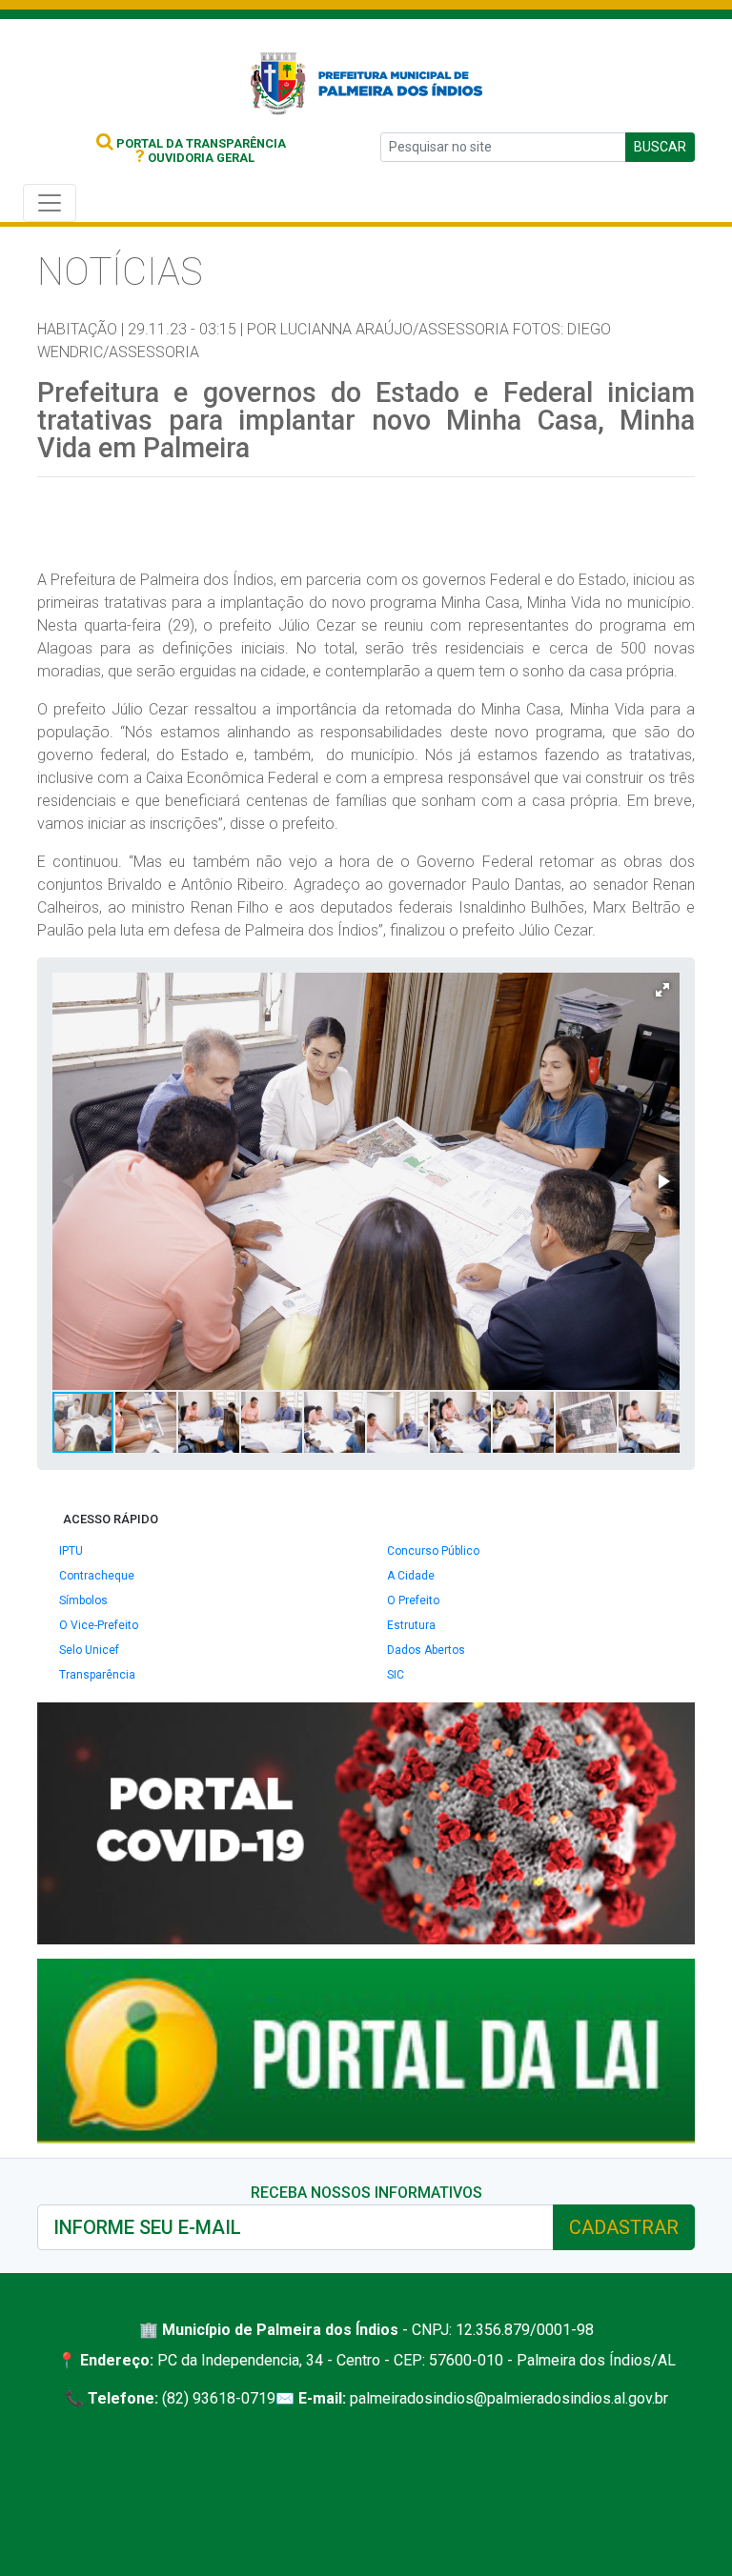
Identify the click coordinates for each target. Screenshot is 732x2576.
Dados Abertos (426, 1650)
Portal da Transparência (200, 143)
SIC (396, 1675)
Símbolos (83, 1600)
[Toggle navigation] (50, 203)
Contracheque (97, 1576)
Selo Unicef (89, 1650)
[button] (662, 990)
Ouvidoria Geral (195, 158)
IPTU (71, 1551)
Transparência (97, 1675)
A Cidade (411, 1576)
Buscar (660, 147)
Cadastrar (624, 2227)
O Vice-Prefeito (99, 1625)
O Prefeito (413, 1600)
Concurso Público (433, 1551)
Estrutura (411, 1625)
